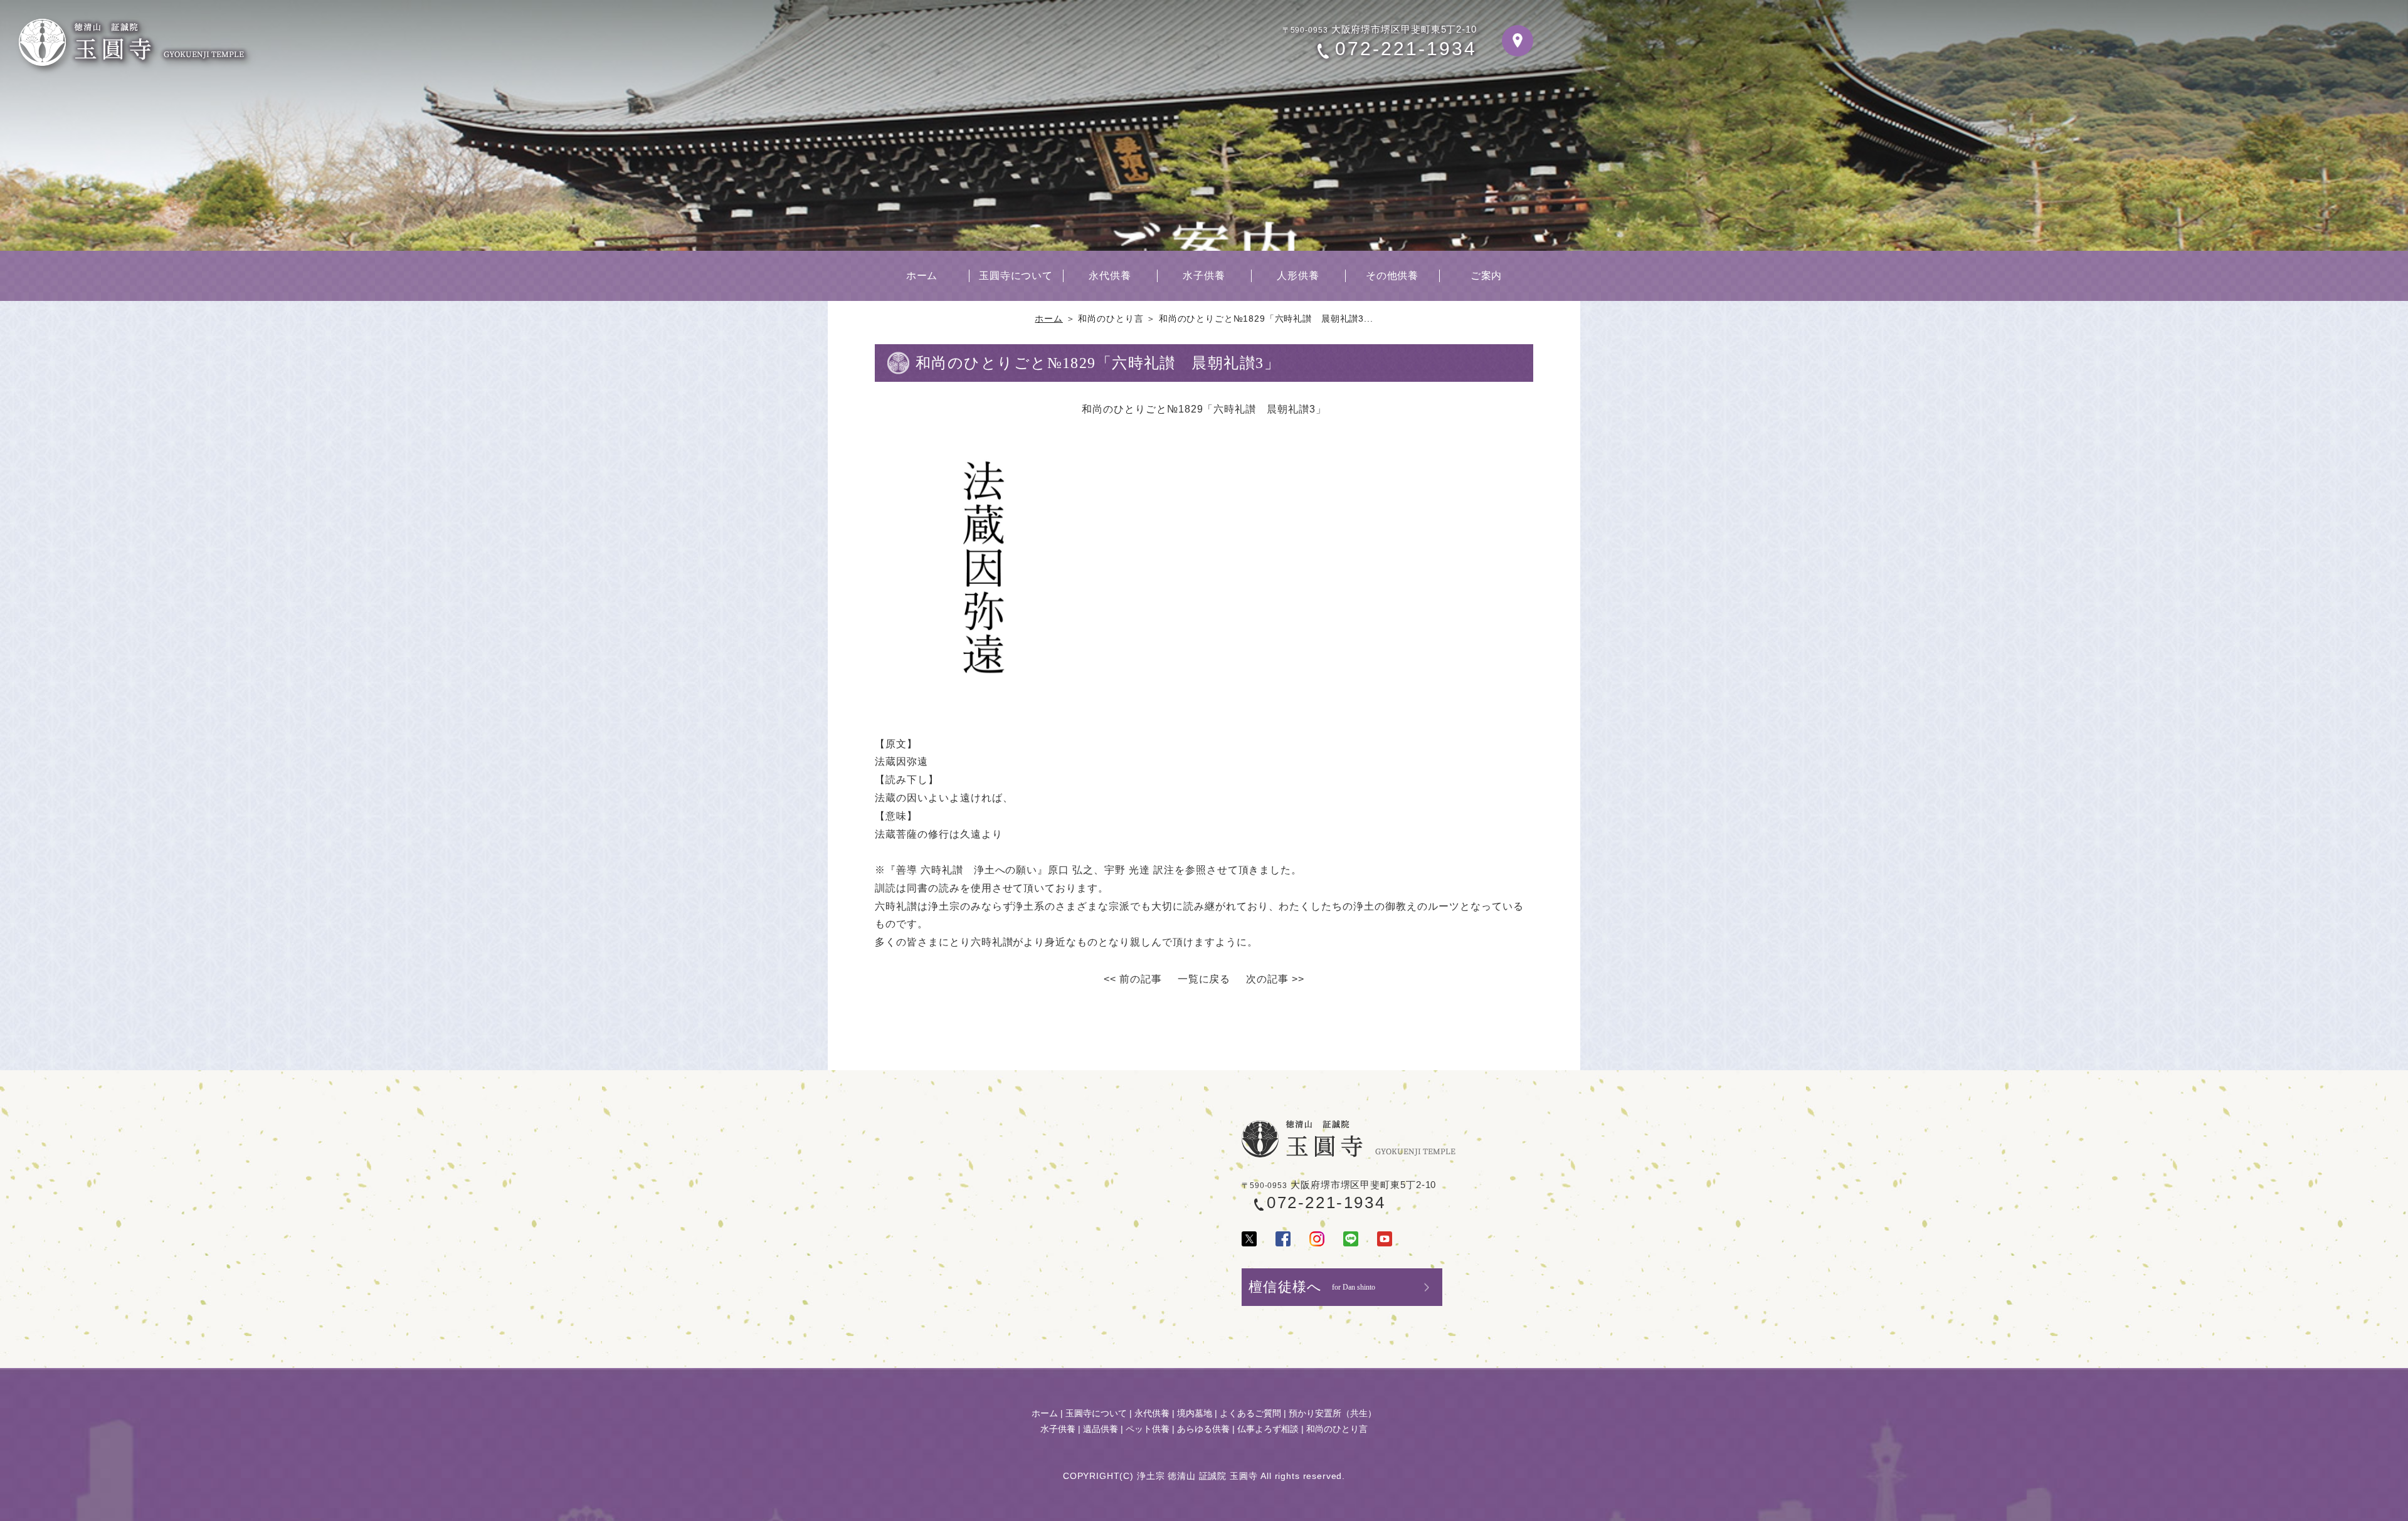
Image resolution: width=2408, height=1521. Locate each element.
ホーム (922, 276)
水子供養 (1204, 276)
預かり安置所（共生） (1333, 1413)
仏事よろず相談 (1268, 1429)
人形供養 (1298, 276)
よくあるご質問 (1250, 1413)
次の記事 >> (1275, 979)
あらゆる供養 (1203, 1429)
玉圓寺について (1016, 276)
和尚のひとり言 (1337, 1429)
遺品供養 (1101, 1429)
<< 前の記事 (1133, 979)
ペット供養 (1148, 1429)
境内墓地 (1195, 1413)
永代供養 (1110, 276)
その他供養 (1392, 276)
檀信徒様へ (1312, 1287)
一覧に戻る (1204, 979)
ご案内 (1487, 276)
